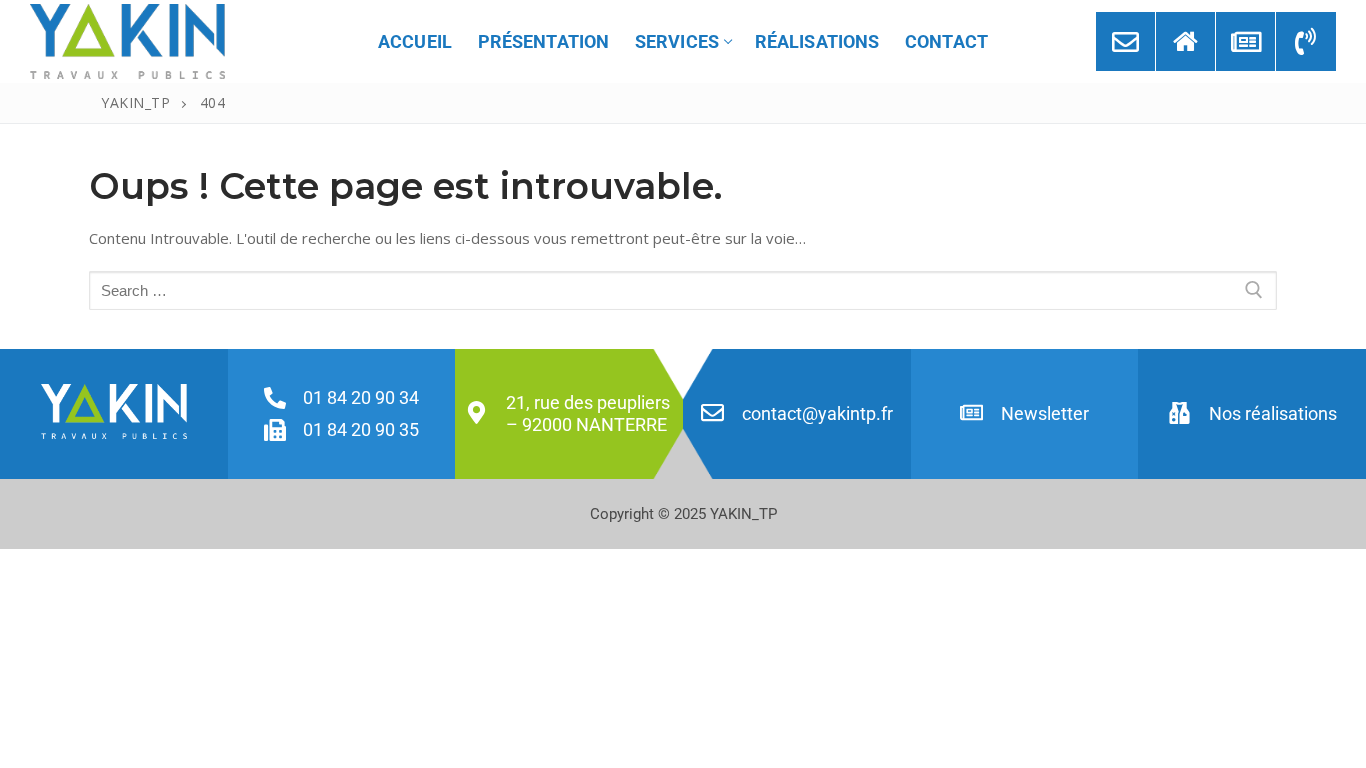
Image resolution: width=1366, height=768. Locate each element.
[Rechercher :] (683, 290)
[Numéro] (1305, 41)
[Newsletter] (1245, 41)
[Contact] (1125, 41)
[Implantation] (1185, 41)
